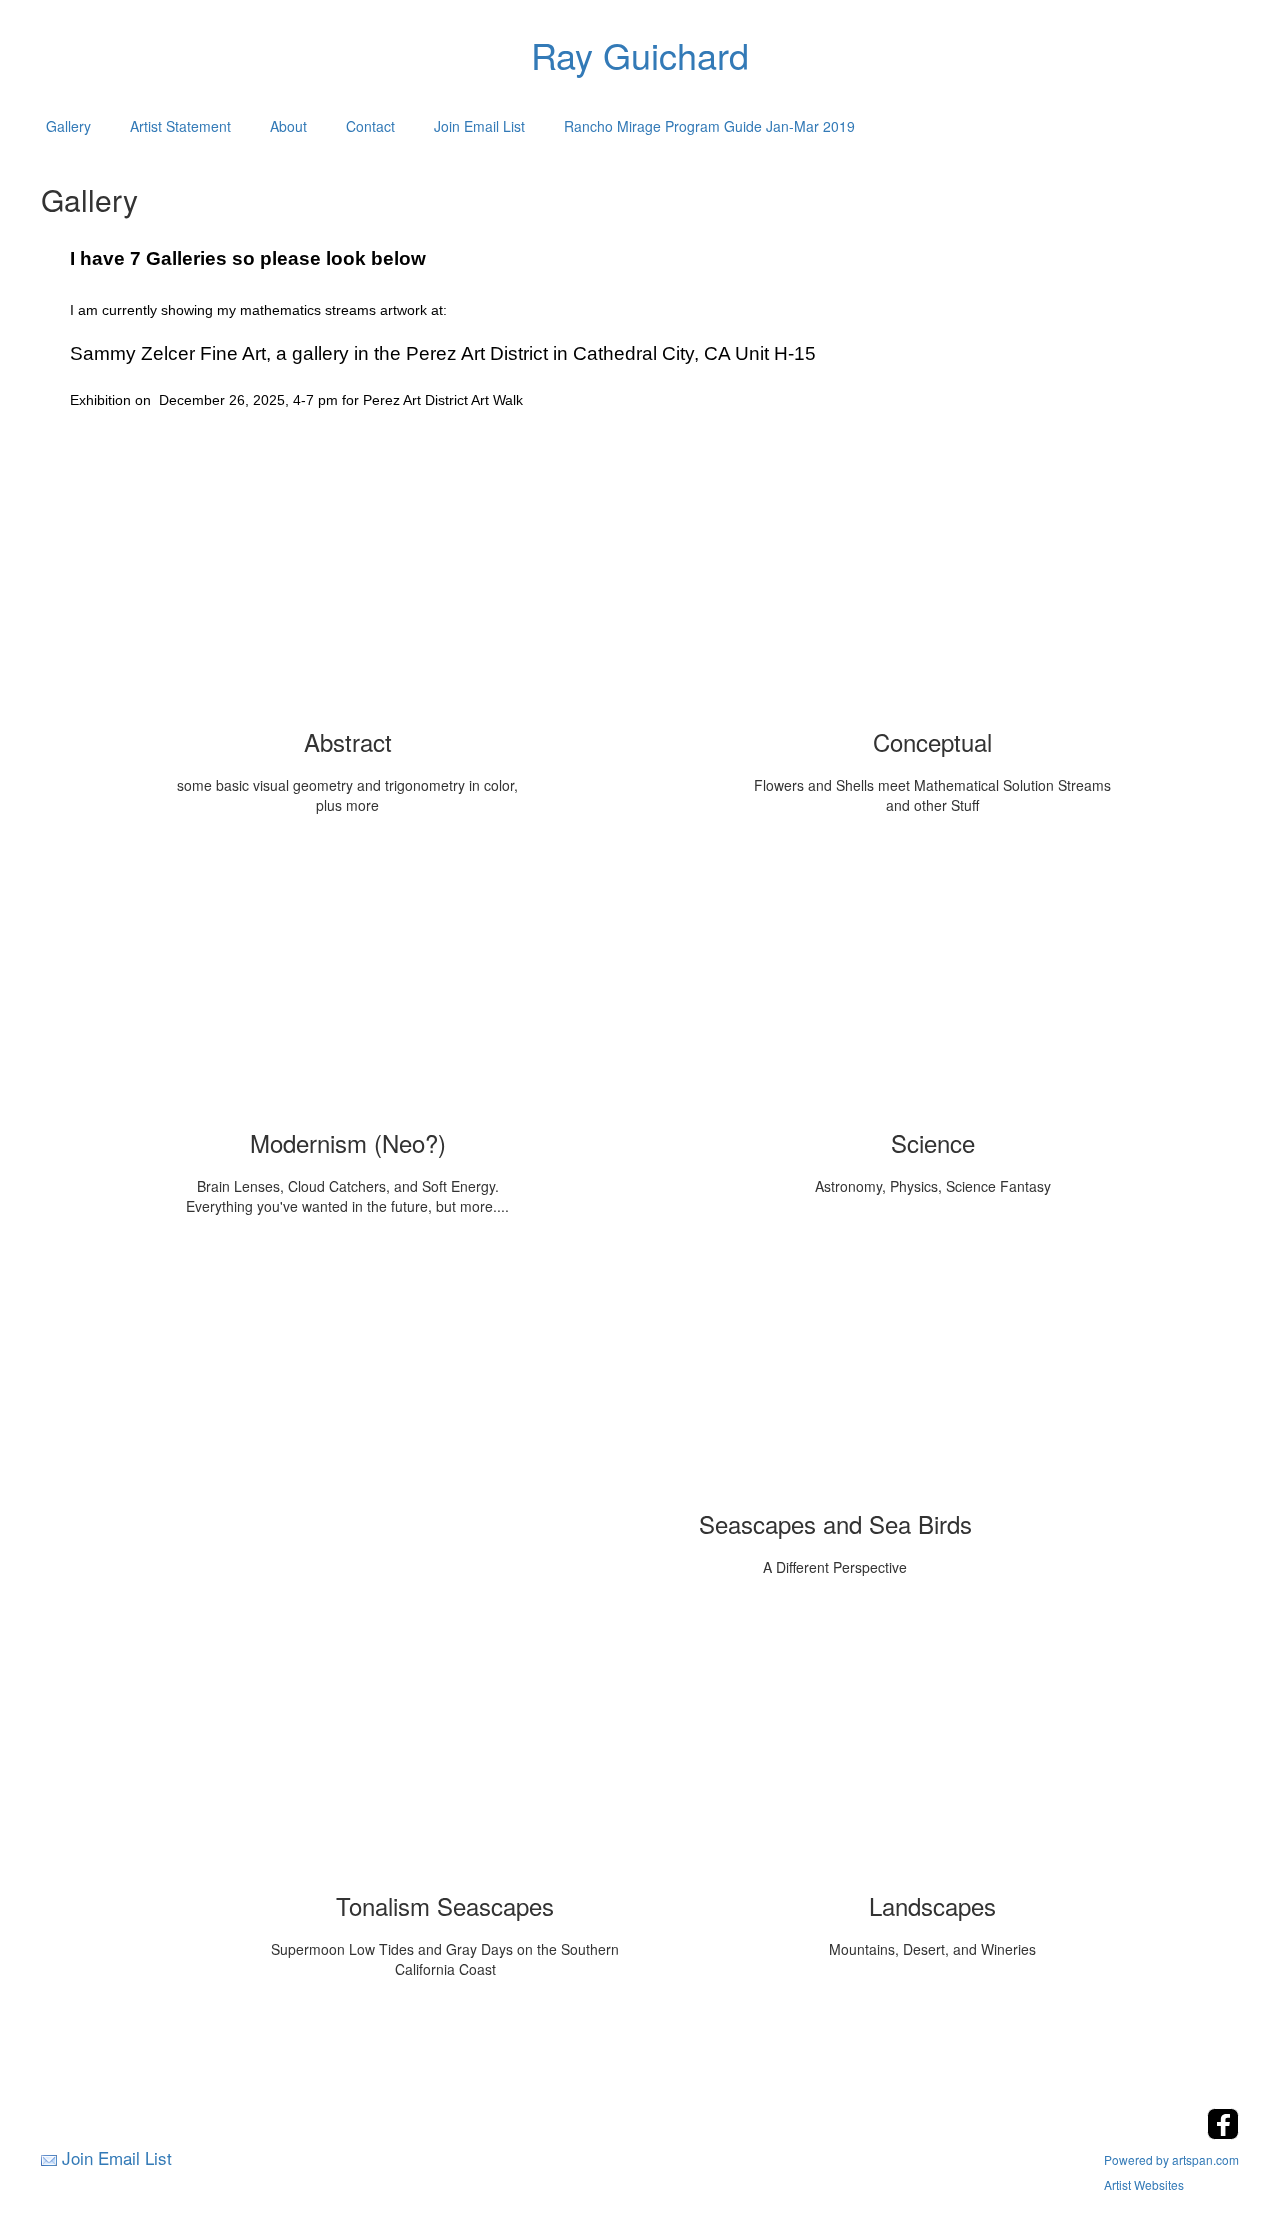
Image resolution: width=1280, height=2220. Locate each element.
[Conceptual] (933, 584)
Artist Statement (180, 126)
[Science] (933, 985)
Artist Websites (1144, 2184)
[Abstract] (348, 584)
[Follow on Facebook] (1223, 2133)
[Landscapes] (933, 1748)
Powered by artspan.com (1171, 2159)
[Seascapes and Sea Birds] (835, 1366)
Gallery (68, 126)
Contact (370, 126)
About (288, 126)
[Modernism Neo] (348, 985)
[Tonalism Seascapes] (445, 1748)
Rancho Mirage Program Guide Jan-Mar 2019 (709, 126)
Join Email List (479, 126)
